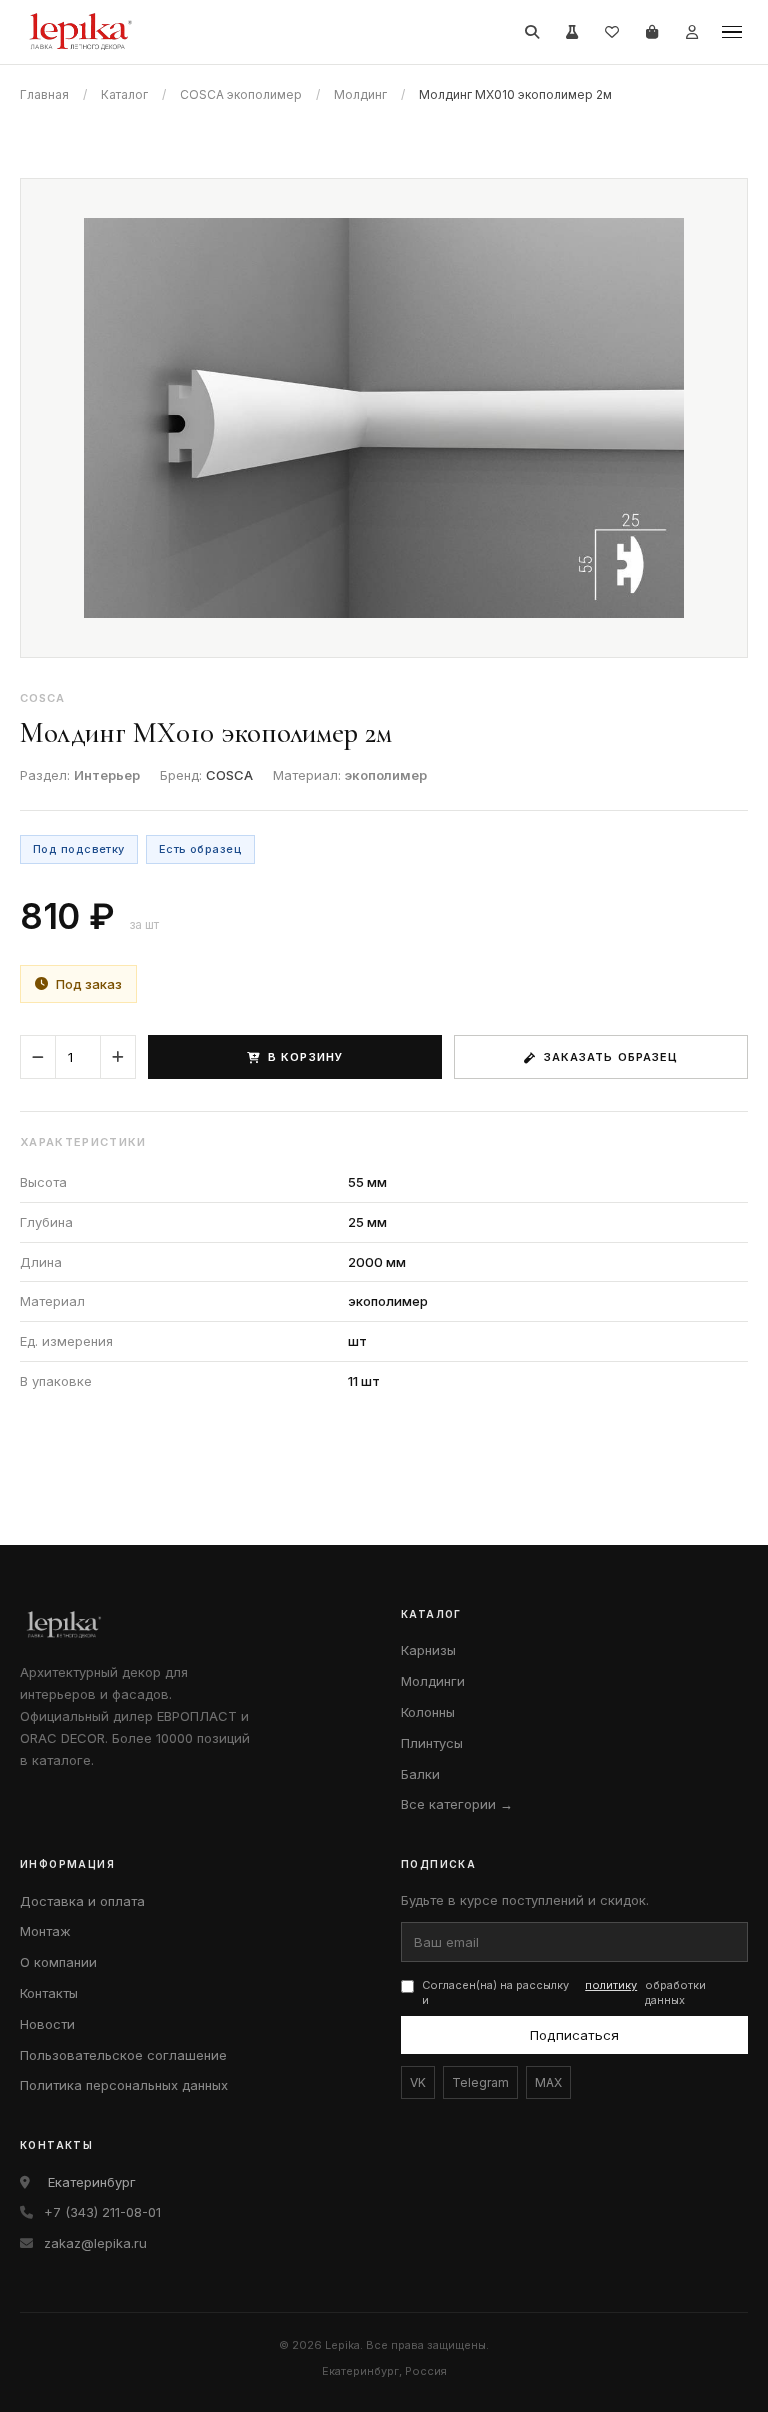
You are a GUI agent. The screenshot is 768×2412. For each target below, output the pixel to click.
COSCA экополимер (241, 94)
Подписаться (574, 2035)
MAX (548, 2082)
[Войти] (692, 32)
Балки (420, 1774)
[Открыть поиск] (532, 32)
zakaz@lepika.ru (95, 2243)
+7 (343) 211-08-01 (102, 2212)
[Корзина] (652, 32)
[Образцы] (572, 32)
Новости (47, 2024)
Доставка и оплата (82, 1901)
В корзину (305, 1057)
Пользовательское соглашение (123, 2055)
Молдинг (360, 94)
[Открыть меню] (732, 32)
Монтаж (45, 1931)
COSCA (229, 775)
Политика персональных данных (124, 2085)
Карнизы (428, 1650)
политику (611, 1985)
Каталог (124, 94)
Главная (44, 94)
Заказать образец (611, 1057)
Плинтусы (432, 1743)
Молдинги (433, 1681)
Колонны (428, 1712)
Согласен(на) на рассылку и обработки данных (564, 1992)
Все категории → (457, 1804)
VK (418, 2082)
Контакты (49, 1993)
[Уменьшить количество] (38, 1057)
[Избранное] (612, 32)
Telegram (480, 2082)
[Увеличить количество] (118, 1057)
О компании (58, 1962)
